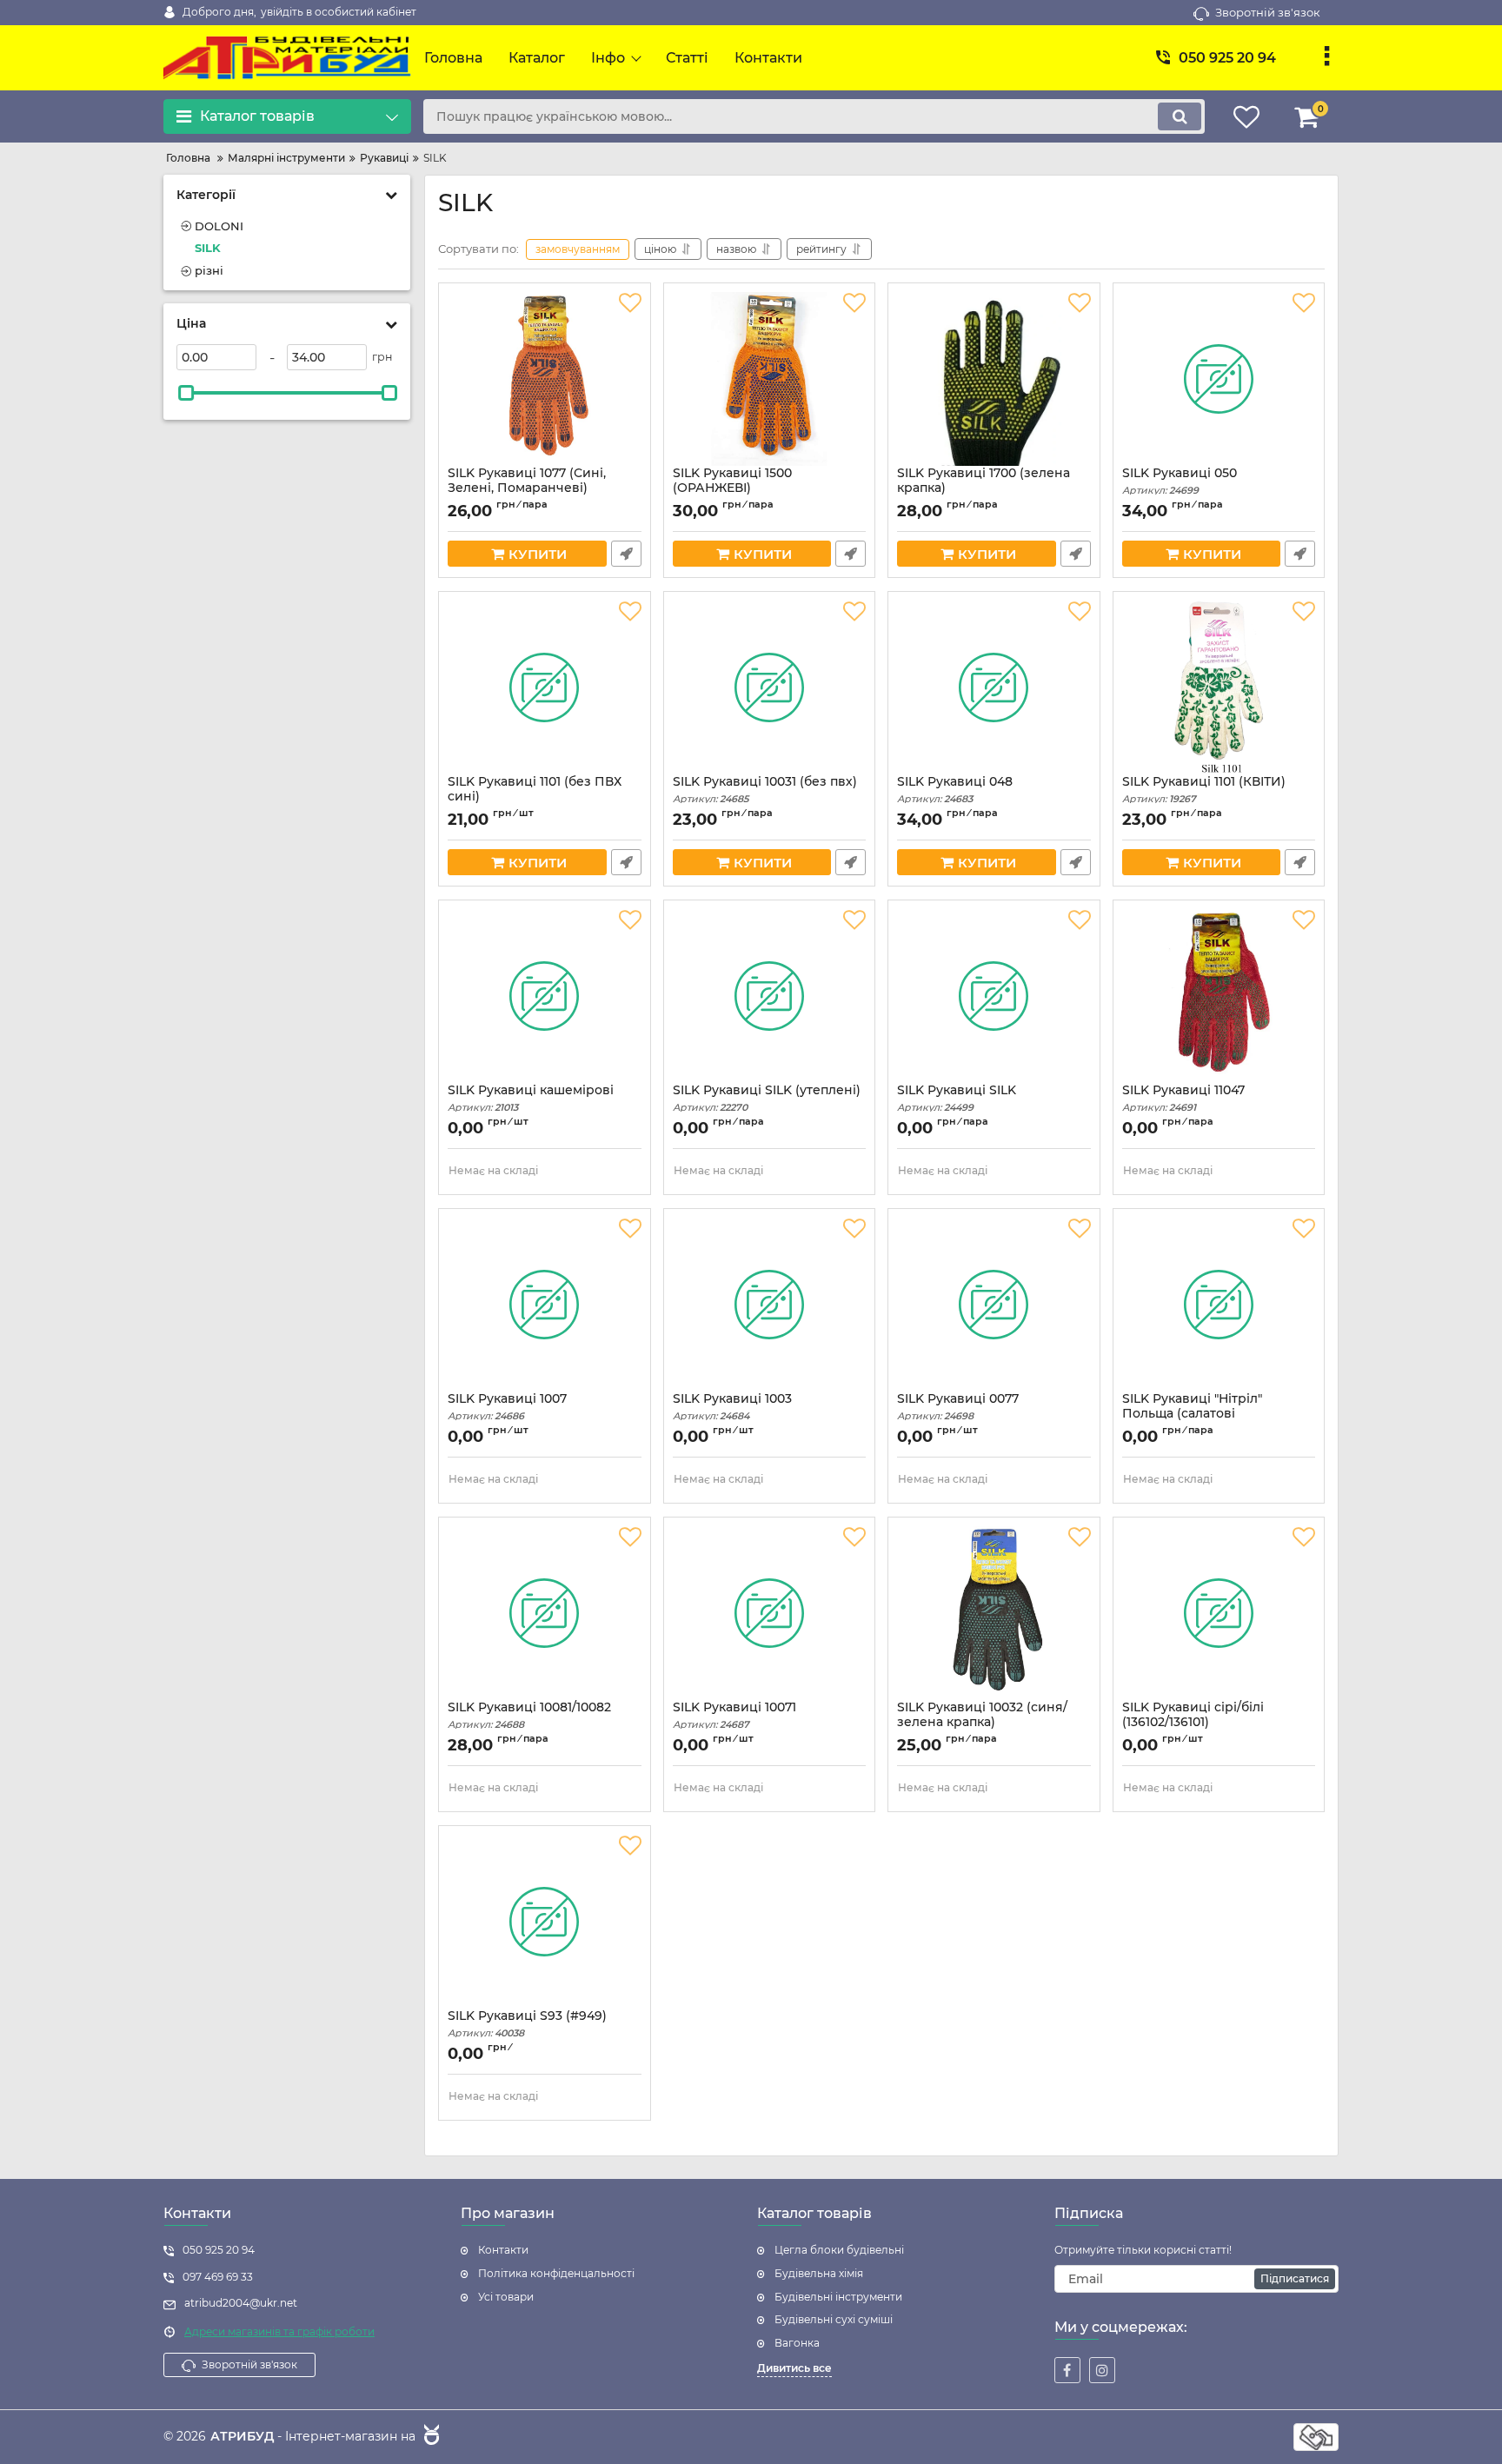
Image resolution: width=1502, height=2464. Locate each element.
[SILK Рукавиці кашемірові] (545, 996)
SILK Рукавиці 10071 (734, 1715)
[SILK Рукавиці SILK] (994, 996)
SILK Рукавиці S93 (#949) (527, 2024)
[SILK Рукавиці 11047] (1219, 996)
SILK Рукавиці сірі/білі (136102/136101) (1193, 1723)
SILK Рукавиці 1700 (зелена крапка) (984, 488)
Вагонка (797, 2343)
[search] (1180, 116)
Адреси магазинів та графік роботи (279, 2331)
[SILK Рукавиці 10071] (770, 1613)
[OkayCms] (429, 2437)
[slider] (186, 393)
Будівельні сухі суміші (834, 2319)
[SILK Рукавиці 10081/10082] (545, 1613)
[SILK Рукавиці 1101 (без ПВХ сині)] (545, 687)
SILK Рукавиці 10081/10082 (529, 1715)
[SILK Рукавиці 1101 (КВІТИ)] (1219, 687)
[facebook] (1067, 2370)
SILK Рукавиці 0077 (958, 1407)
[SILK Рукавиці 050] (1219, 379)
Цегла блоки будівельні (839, 2250)
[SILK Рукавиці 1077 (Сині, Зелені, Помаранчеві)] (545, 379)
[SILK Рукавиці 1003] (770, 1305)
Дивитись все (794, 2368)
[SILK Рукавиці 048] (994, 687)
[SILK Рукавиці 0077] (994, 1305)
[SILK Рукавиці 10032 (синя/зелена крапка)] (994, 1613)
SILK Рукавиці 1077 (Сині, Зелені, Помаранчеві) (527, 488)
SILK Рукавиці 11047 (1183, 1098)
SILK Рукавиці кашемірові (531, 1098)
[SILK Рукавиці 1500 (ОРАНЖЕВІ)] (770, 379)
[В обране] (630, 303)
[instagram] (1102, 2370)
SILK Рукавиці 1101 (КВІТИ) (1204, 790)
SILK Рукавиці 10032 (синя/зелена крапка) (982, 1723)
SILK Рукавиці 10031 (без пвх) (765, 790)
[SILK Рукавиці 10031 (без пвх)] (770, 687)
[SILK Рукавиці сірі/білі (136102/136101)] (1219, 1613)
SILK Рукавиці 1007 (507, 1407)
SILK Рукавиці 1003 (732, 1407)
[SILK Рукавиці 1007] (545, 1305)
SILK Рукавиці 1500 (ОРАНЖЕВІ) (732, 488)
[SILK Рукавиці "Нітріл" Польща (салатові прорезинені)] (1219, 1305)
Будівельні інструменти (838, 2297)
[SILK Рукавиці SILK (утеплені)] (770, 996)
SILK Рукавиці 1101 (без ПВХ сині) (535, 797)
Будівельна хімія (819, 2273)
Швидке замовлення (626, 554)
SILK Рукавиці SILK (957, 1098)
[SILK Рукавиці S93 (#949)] (545, 1922)
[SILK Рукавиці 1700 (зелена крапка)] (994, 379)
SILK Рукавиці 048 (955, 790)
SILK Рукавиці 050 (1180, 481)
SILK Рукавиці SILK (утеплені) (767, 1098)
